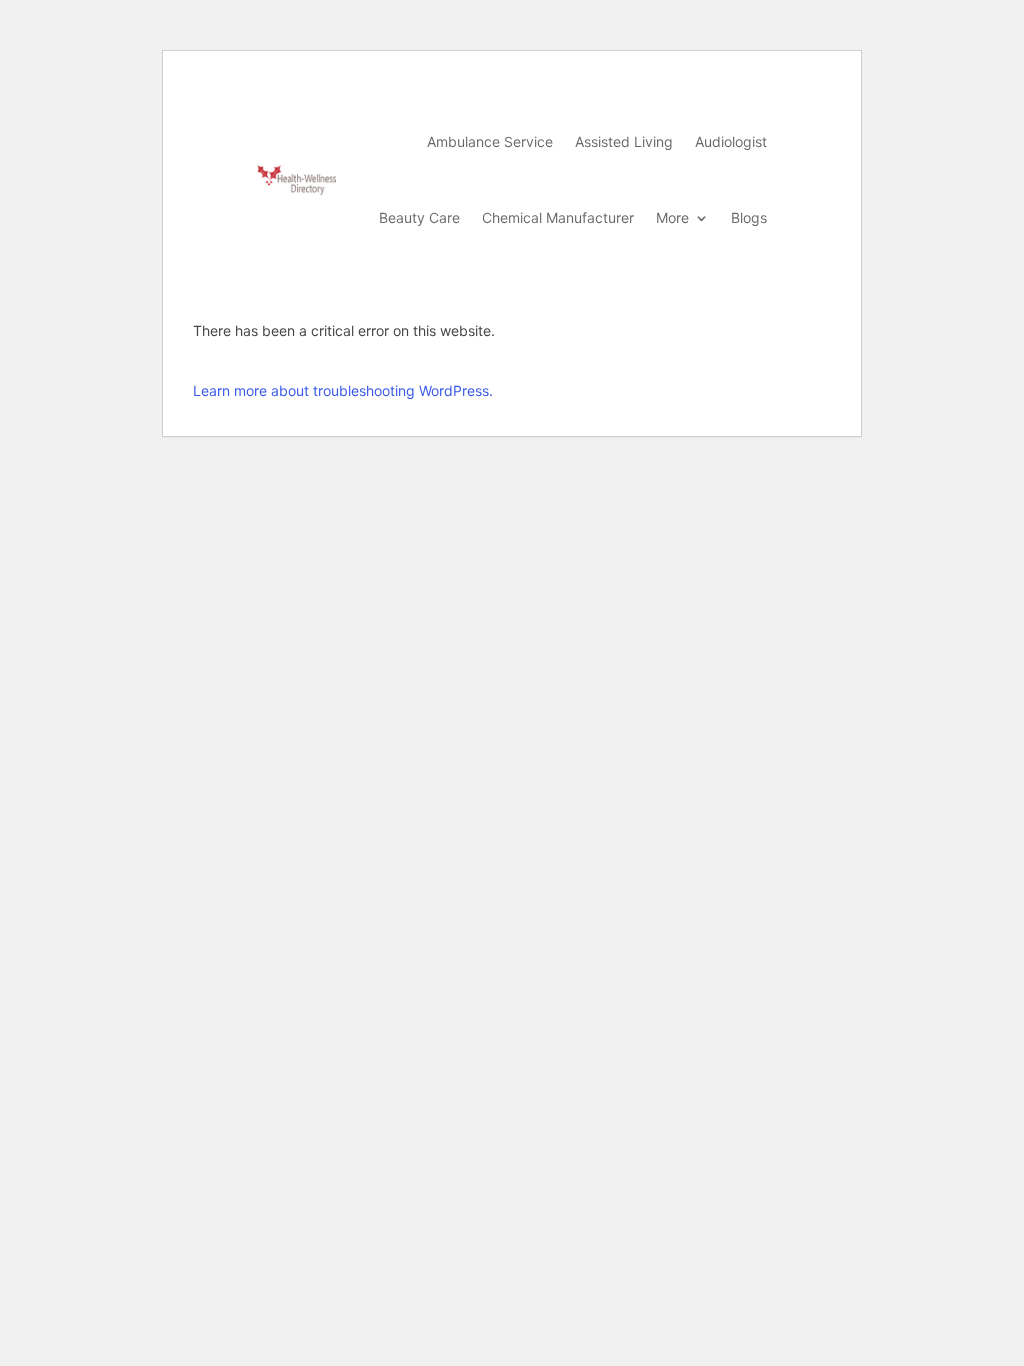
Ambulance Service (490, 141)
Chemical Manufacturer (558, 217)
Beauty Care (419, 217)
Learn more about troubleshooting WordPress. (343, 390)
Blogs (749, 217)
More (672, 217)
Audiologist (731, 141)
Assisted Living (624, 141)
